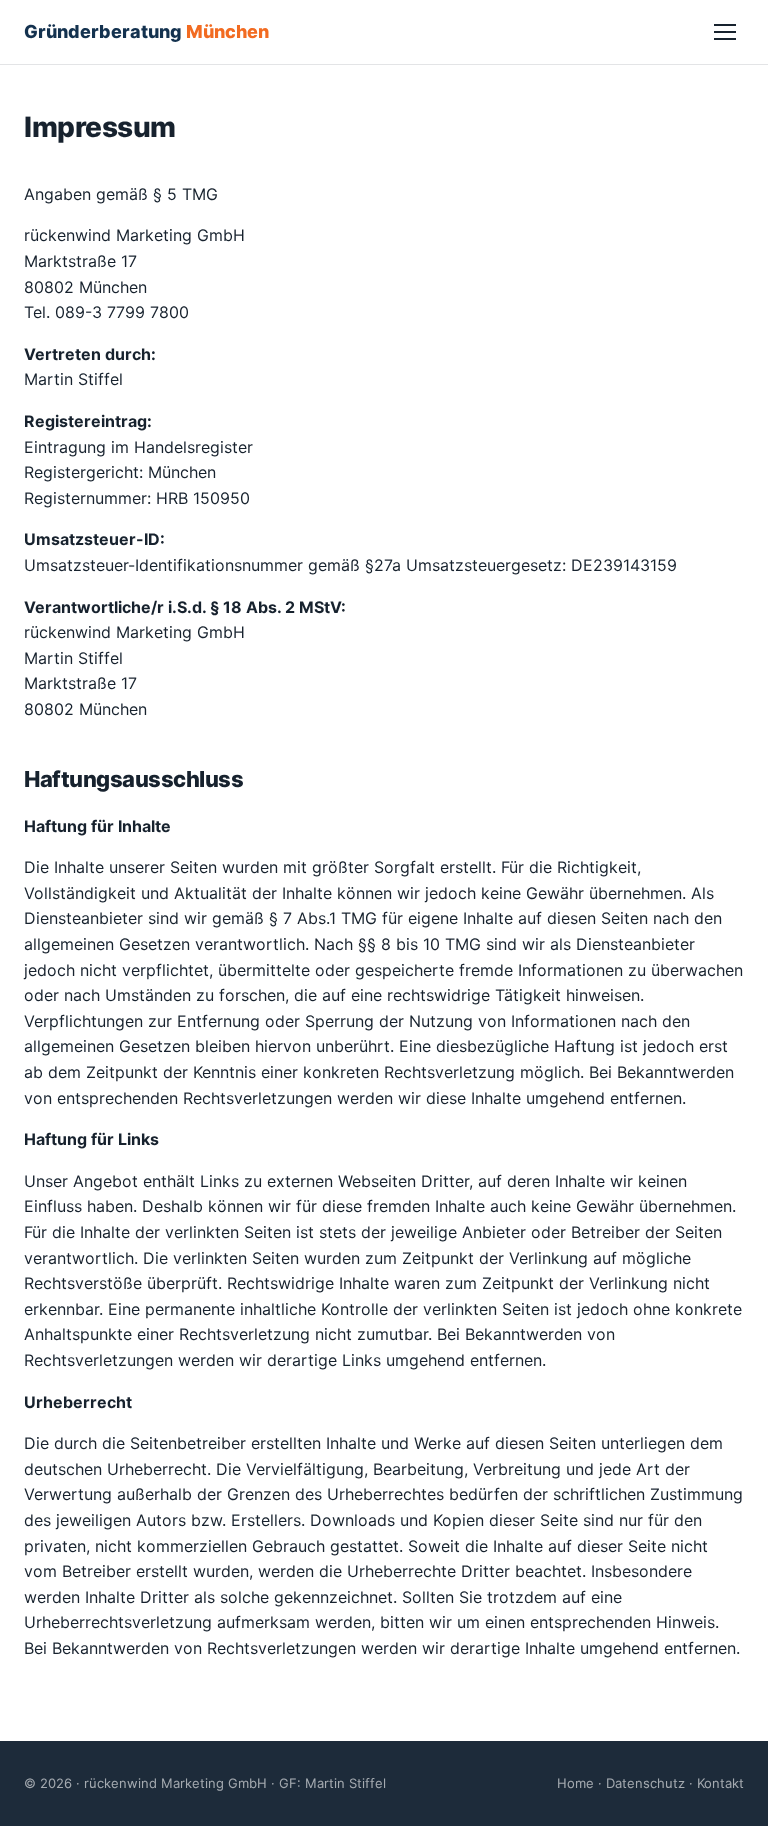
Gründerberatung (146, 31)
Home (575, 1783)
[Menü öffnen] (725, 32)
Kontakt (720, 1783)
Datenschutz (645, 1783)
